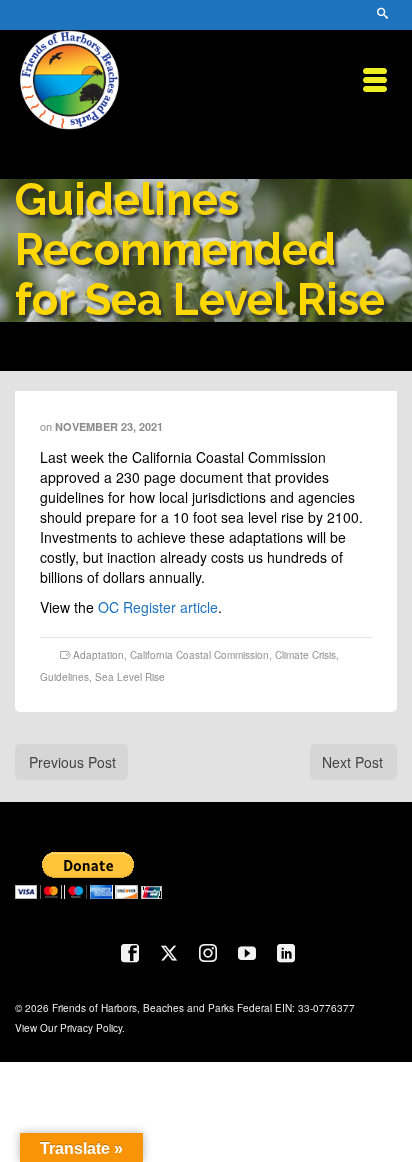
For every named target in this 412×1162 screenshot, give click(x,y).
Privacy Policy (91, 1028)
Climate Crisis (305, 655)
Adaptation (98, 655)
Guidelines (64, 677)
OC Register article (158, 607)
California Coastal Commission (199, 655)
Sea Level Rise (130, 677)
